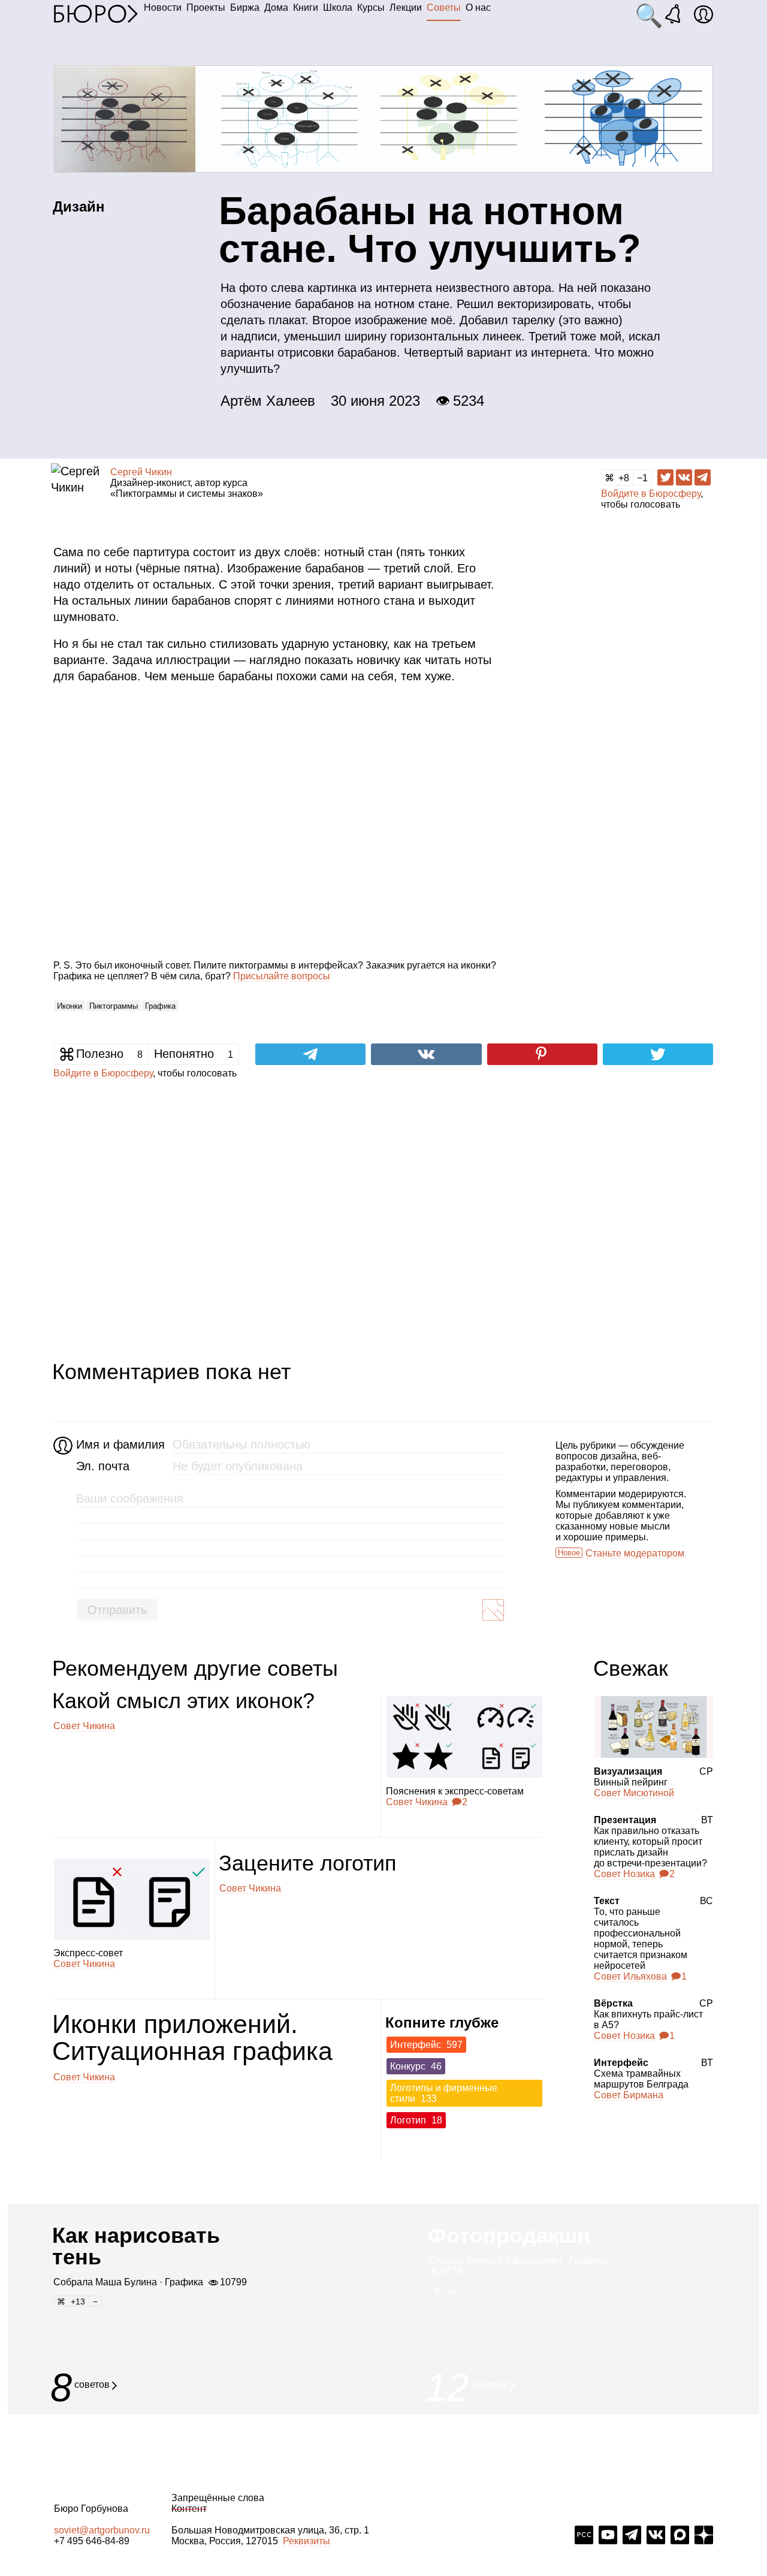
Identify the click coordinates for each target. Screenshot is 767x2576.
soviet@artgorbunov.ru (102, 2530)
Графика (160, 1006)
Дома (276, 7)
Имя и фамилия (119, 1444)
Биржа (245, 7)
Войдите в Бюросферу (651, 494)
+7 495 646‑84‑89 (92, 2541)
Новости (163, 7)
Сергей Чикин (141, 472)
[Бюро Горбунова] (96, 13)
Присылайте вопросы (282, 976)
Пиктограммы (114, 1006)
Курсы (371, 7)
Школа (338, 7)
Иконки (70, 1006)
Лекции (406, 7)
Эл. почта (103, 1466)
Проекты (206, 7)
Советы (444, 7)
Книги (306, 7)
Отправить (117, 1610)
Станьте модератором (635, 1553)
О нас (478, 7)
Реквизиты (307, 2541)
